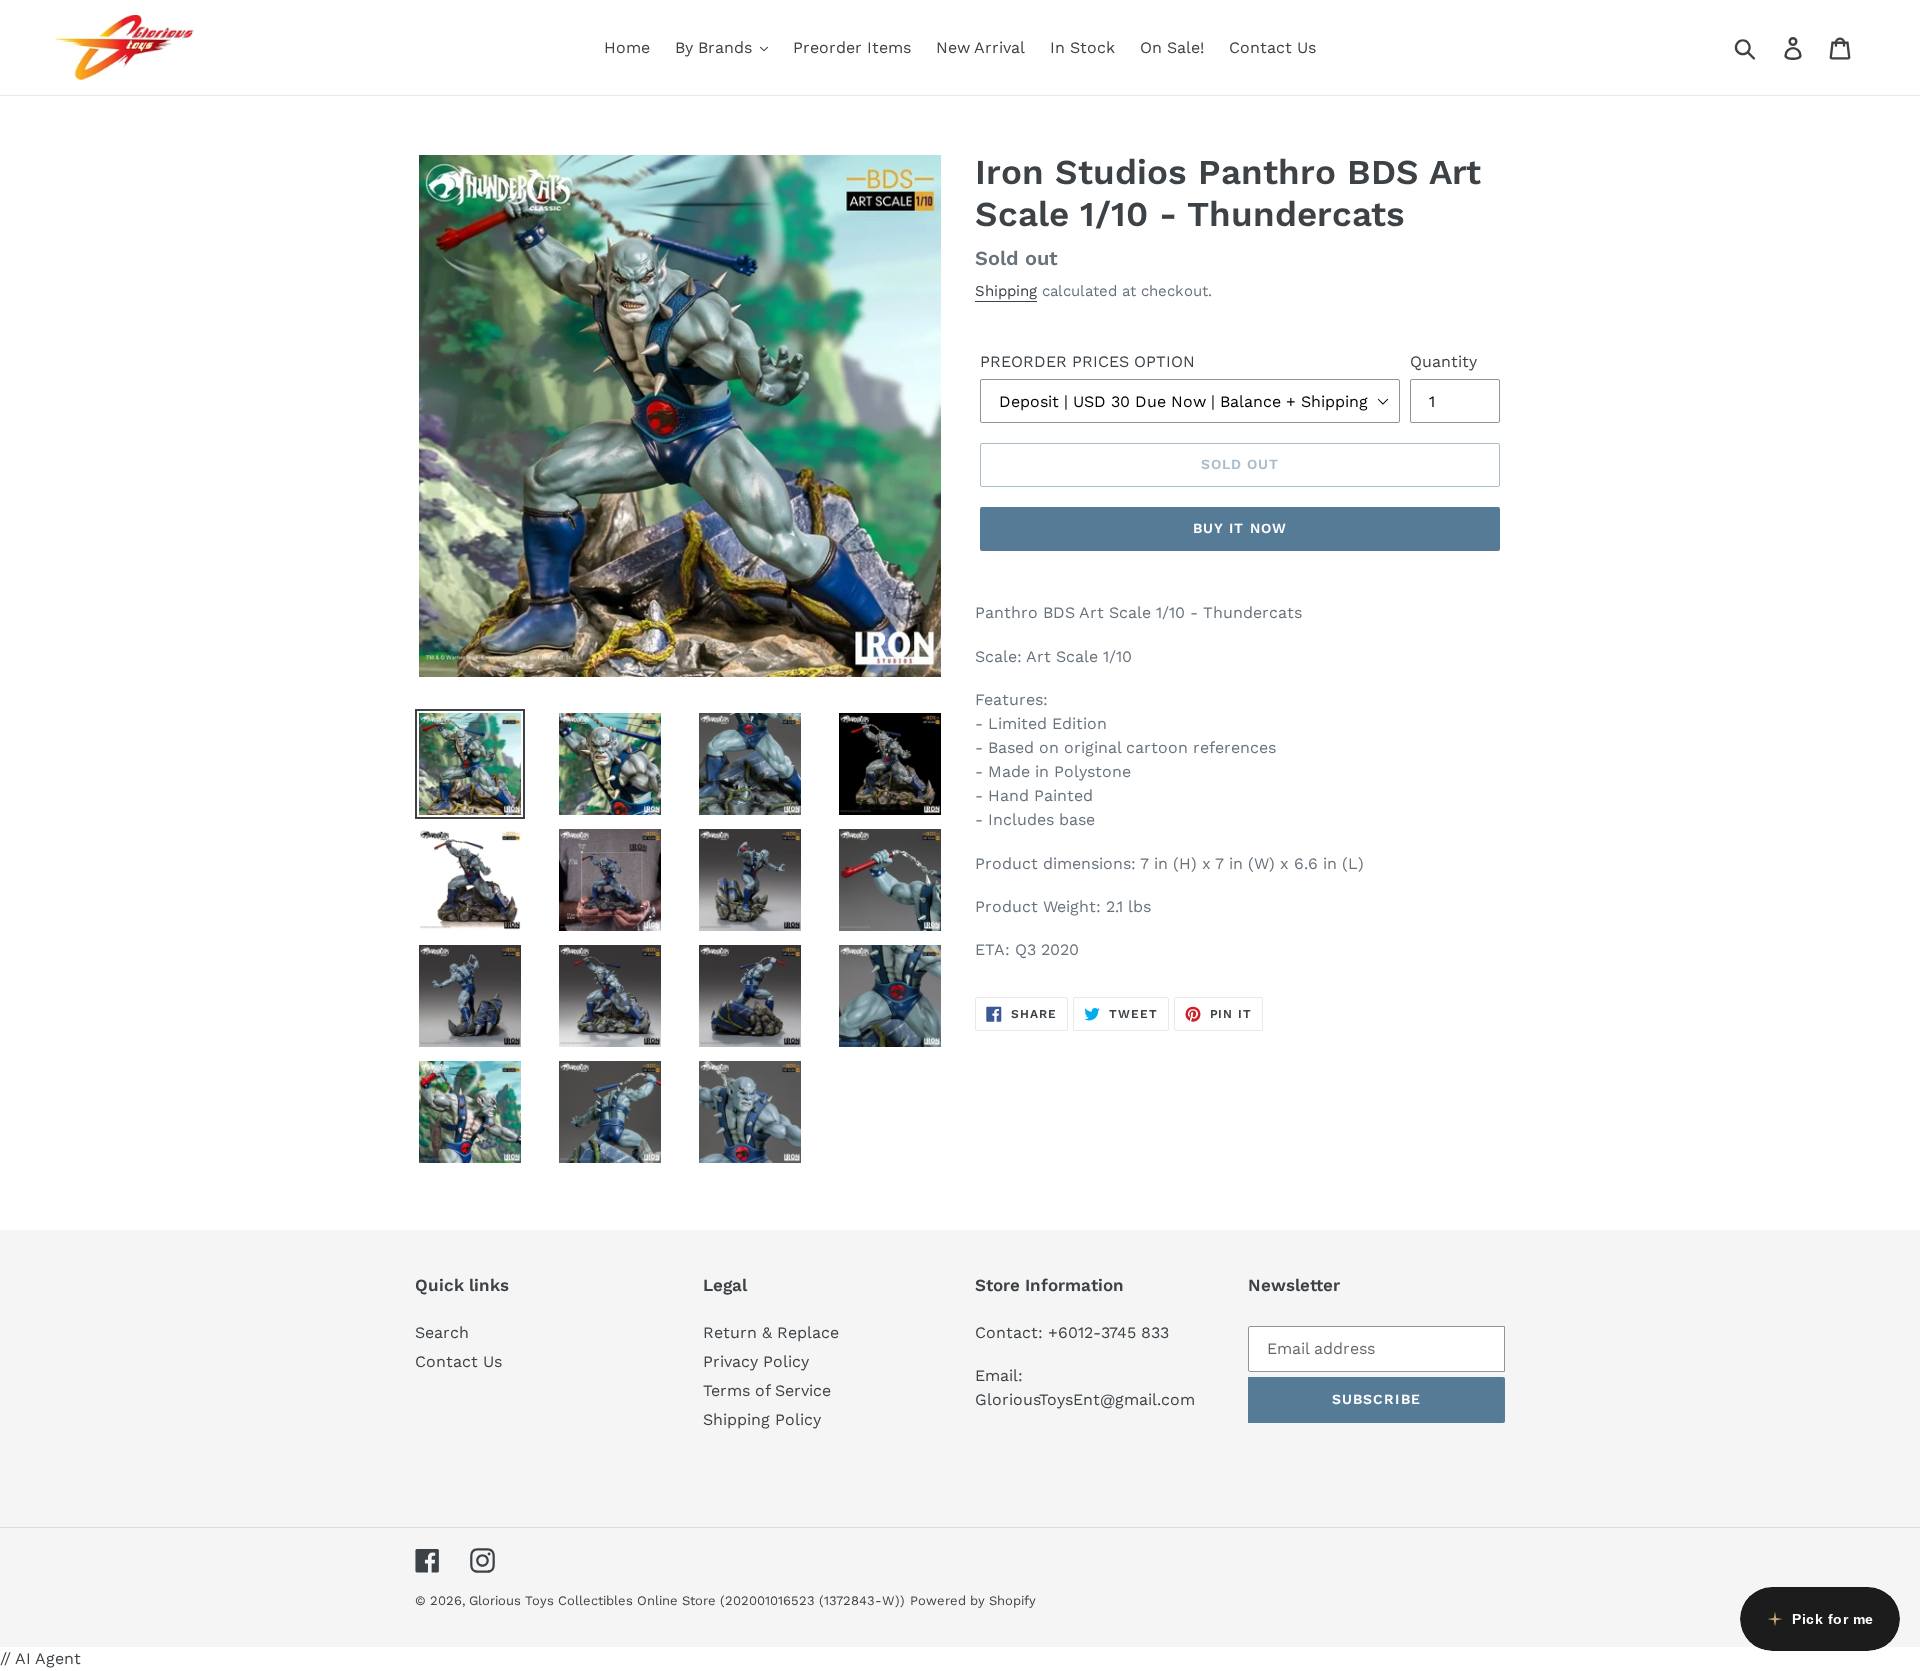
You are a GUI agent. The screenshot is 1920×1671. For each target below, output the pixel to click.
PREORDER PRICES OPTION (1087, 361)
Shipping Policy (762, 1419)
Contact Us (458, 1361)
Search (442, 1332)
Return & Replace (771, 1332)
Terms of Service (767, 1390)
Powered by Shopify (973, 1600)
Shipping (1006, 291)
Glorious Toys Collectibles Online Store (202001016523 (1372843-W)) (687, 1600)
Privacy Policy (756, 1361)
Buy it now (1240, 528)
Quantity (1443, 361)
